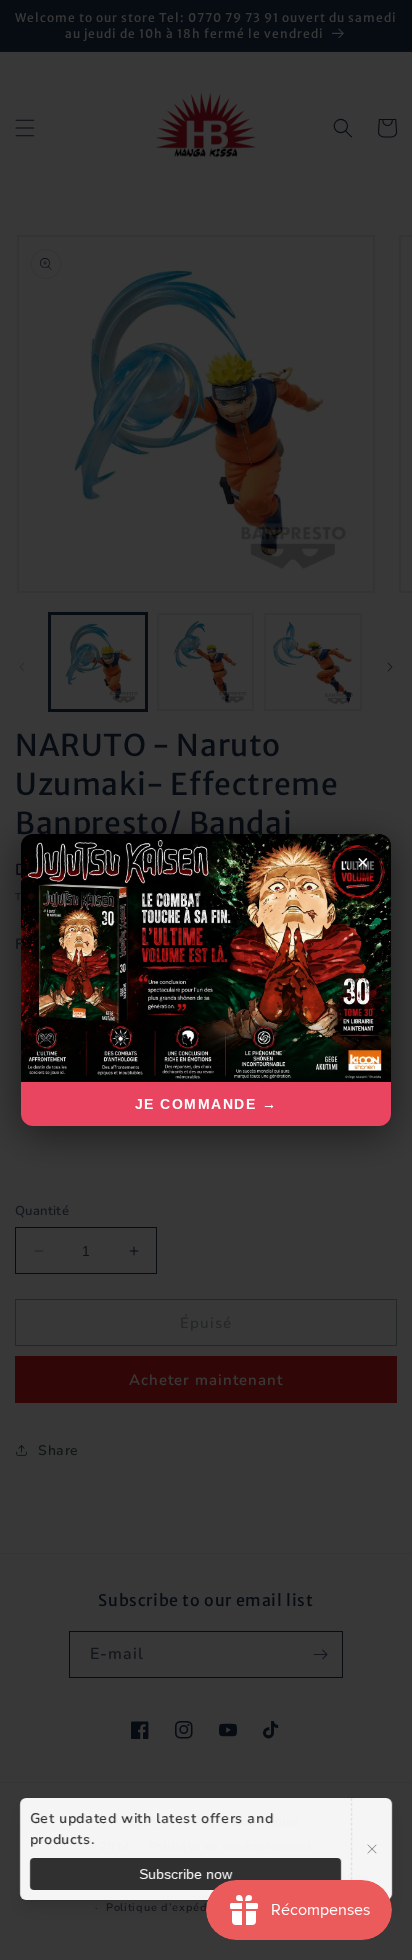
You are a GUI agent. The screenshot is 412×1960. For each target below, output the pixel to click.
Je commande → (206, 1104)
